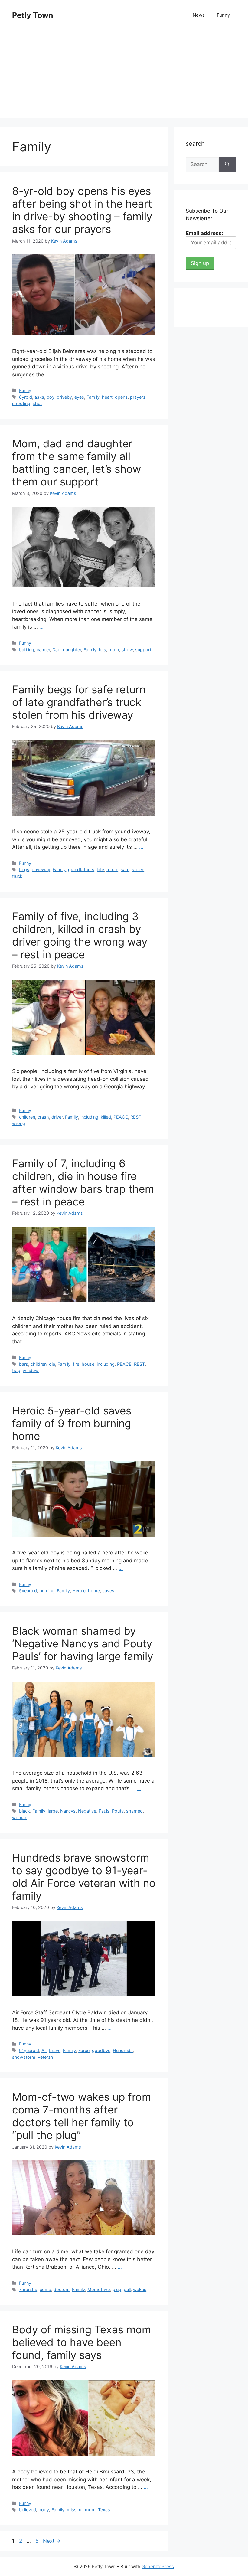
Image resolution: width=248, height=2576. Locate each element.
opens (121, 397)
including (89, 1117)
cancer (43, 650)
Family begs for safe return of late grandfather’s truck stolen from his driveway (79, 702)
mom (114, 650)
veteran (45, 2057)
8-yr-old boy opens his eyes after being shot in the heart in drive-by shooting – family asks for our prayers (82, 210)
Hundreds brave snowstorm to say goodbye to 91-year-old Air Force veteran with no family (84, 1877)
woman (20, 1818)
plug (117, 2289)
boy (51, 397)
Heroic (79, 1591)
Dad (56, 650)
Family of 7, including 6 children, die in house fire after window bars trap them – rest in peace (83, 1182)
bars (24, 1364)
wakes (140, 2289)
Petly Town (33, 15)
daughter (72, 650)
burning (47, 1591)
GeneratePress (158, 2566)
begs (24, 870)
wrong (19, 1123)
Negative (87, 1811)
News (199, 15)
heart (107, 397)
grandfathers (81, 870)
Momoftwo (99, 2289)
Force (84, 2050)
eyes (79, 397)
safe (125, 870)
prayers (138, 397)
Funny (223, 15)
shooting (21, 403)
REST (136, 1117)
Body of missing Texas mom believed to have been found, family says (82, 2342)
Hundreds (123, 2050)
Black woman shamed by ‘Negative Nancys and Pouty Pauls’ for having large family (83, 1643)
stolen (138, 870)
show (127, 650)
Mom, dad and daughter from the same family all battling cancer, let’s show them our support (77, 463)
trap (16, 1370)
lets (103, 650)
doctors (62, 2289)
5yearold (28, 1591)
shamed (134, 1811)
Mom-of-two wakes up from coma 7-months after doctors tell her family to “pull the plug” (82, 2116)
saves (108, 1591)
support (143, 650)
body (44, 2510)
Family (93, 397)
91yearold (29, 2050)
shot (37, 403)
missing (75, 2510)
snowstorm (24, 2057)
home (94, 1591)
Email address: (204, 233)
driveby (64, 397)
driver (57, 1117)
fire (76, 1364)
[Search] (227, 165)
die (52, 1364)
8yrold (26, 397)
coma (45, 2289)
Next (52, 2541)
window (31, 1370)
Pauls (104, 1811)
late (100, 870)
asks (39, 397)
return (112, 870)
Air (44, 2050)
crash (43, 1117)
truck (17, 876)
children (27, 1117)
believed (28, 2510)
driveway (41, 870)
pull (127, 2289)
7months (28, 2289)
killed (106, 1117)
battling (27, 650)
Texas (104, 2510)
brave (55, 2050)
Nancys (68, 1811)
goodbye (101, 2050)
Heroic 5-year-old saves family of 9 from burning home (72, 1423)
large (53, 1811)
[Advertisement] (124, 76)
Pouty (118, 1811)
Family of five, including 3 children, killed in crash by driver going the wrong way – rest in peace (80, 935)
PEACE (121, 1117)
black (24, 1811)
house (88, 1364)
